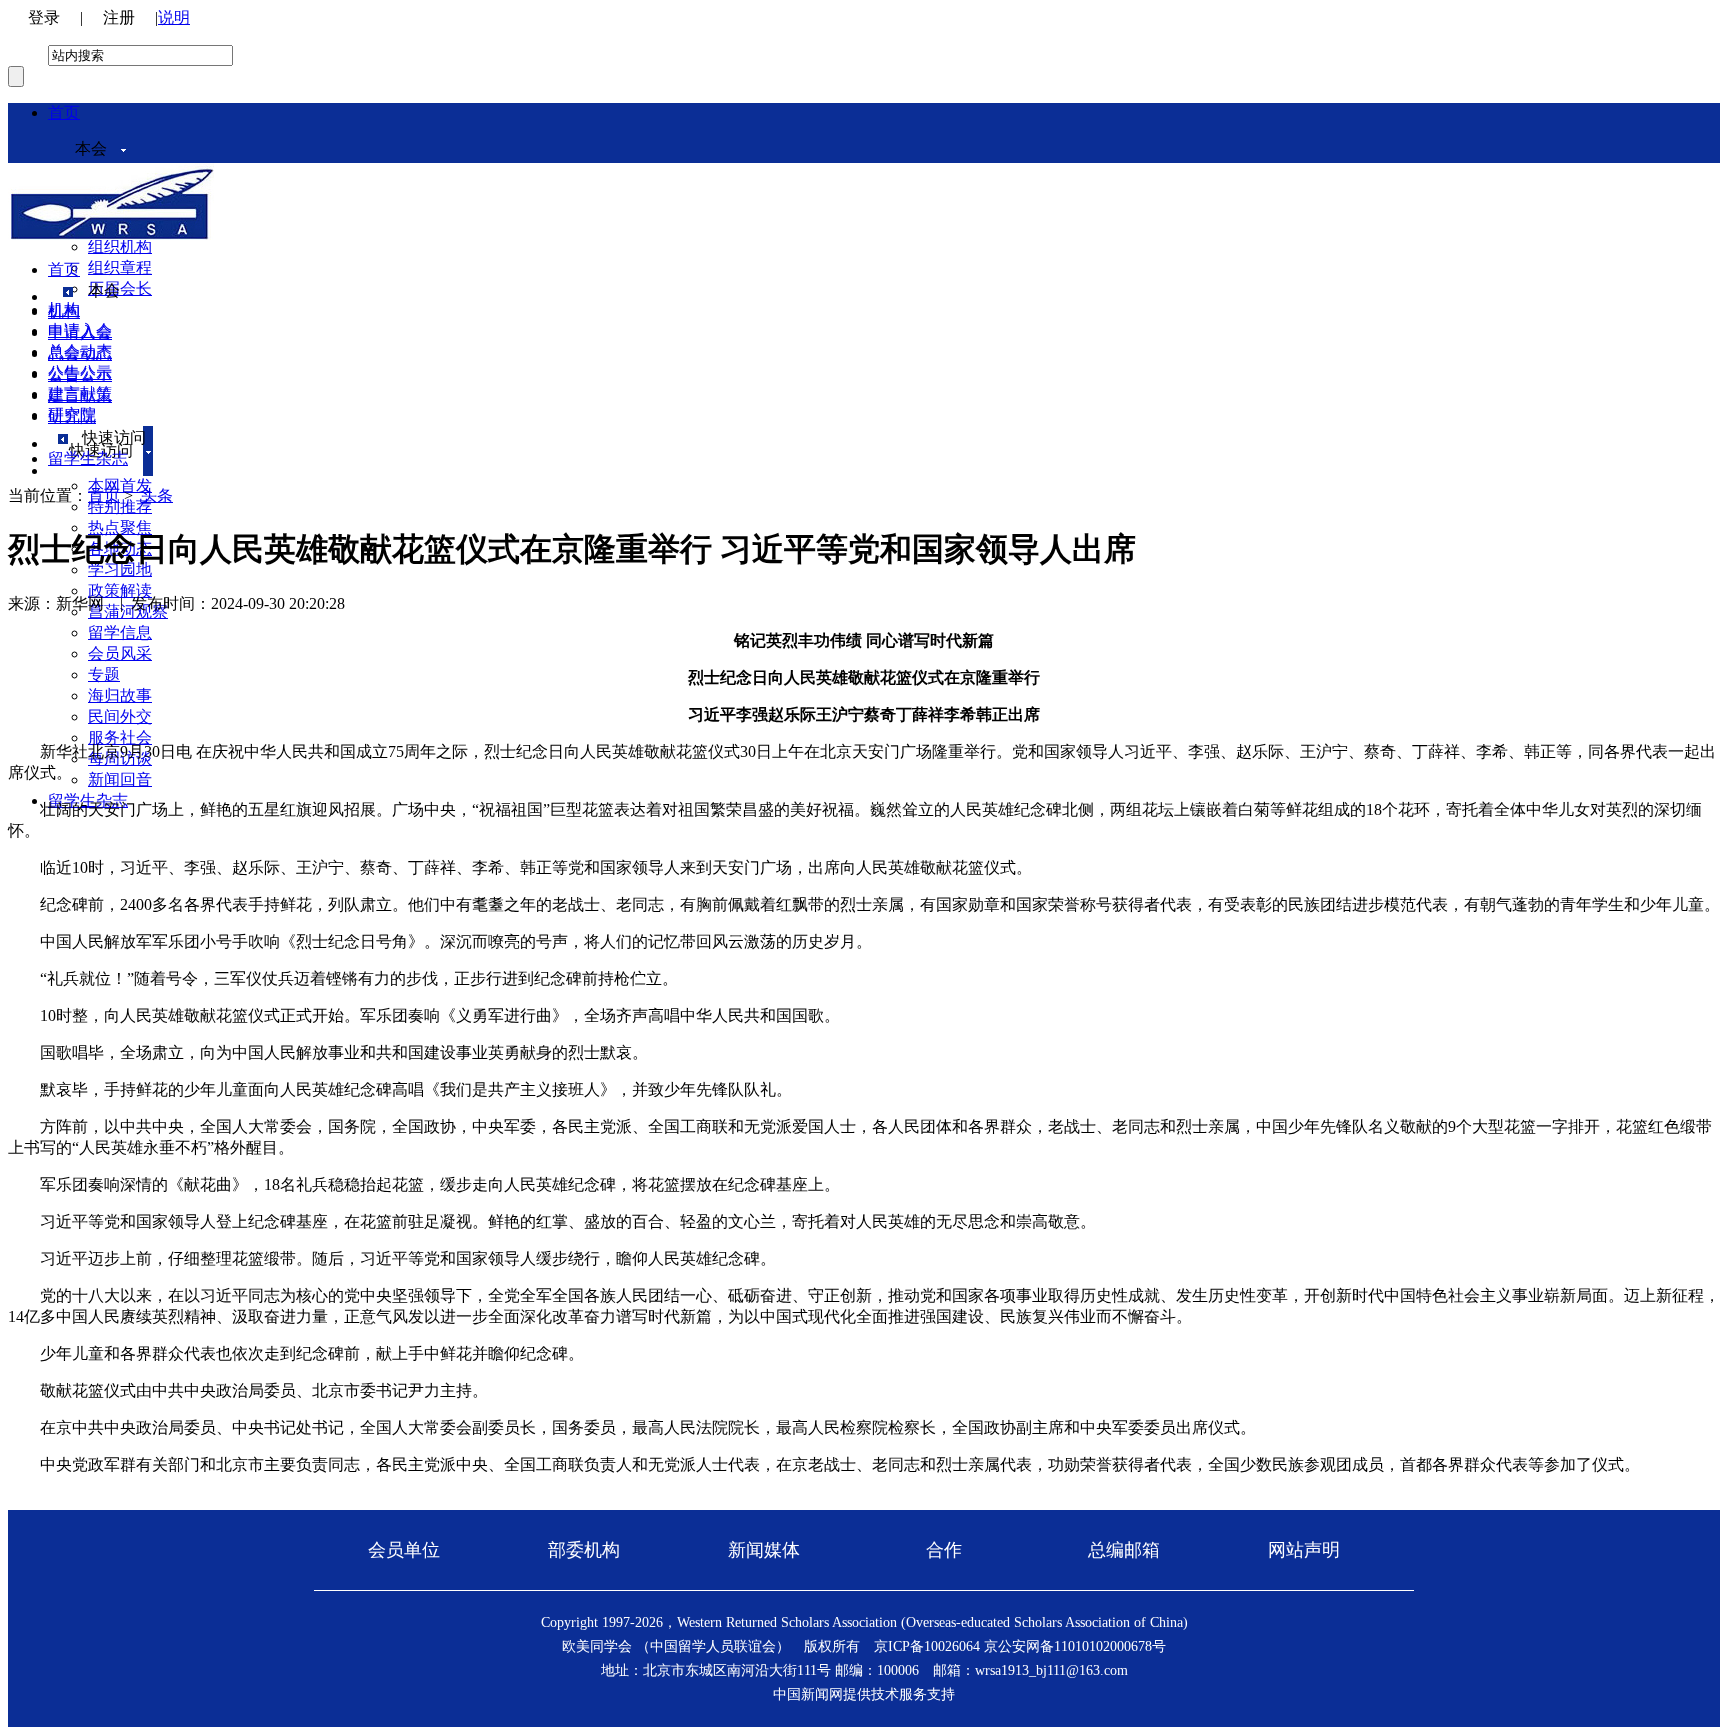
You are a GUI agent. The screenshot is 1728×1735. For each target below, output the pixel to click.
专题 (104, 674)
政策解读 (120, 590)
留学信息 (120, 632)
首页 (64, 112)
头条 (157, 495)
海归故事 (120, 695)
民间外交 (120, 716)
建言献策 (80, 395)
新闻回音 (120, 779)
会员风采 (120, 653)
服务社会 (120, 737)
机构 (64, 311)
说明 (174, 17)
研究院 (72, 416)
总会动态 (80, 353)
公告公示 (80, 374)
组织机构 (120, 246)
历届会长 (120, 288)
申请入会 (80, 332)
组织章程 (120, 267)
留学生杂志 (88, 458)
